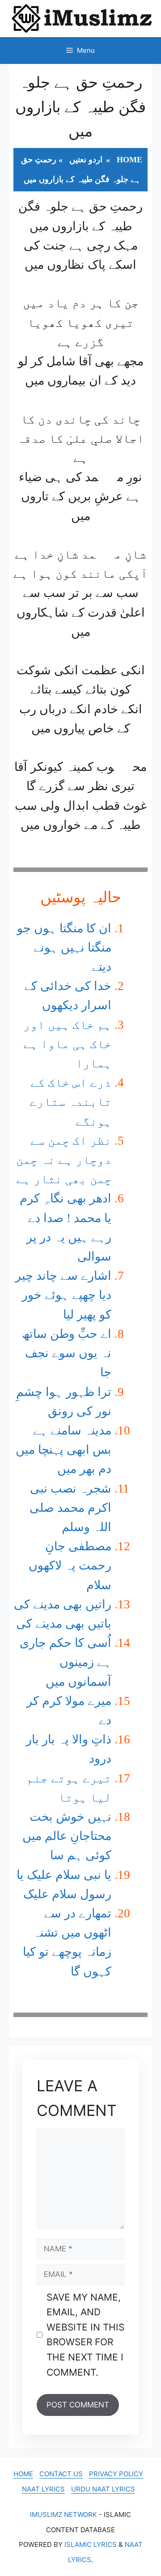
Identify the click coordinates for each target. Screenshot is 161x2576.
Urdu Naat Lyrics (103, 2489)
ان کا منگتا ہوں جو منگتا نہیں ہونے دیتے (64, 947)
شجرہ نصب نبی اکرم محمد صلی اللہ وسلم (70, 1508)
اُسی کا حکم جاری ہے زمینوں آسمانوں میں (66, 1662)
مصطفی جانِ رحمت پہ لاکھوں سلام (70, 1565)
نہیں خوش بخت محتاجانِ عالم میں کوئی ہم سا (67, 1836)
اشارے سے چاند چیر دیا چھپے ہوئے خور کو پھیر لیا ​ (63, 1295)
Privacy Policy (116, 2474)
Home (129, 160)
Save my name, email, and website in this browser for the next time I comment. (85, 2335)
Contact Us (61, 2474)
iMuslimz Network (64, 2515)
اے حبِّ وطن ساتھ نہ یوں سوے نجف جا (67, 1353)
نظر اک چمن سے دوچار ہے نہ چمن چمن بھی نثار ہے (64, 1160)
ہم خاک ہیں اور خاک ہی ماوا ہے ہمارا (67, 1044)
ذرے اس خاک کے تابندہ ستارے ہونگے (70, 1102)
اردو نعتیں (86, 160)
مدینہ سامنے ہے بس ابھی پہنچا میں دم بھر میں (64, 1450)
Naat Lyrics (43, 2489)
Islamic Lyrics (91, 2544)
